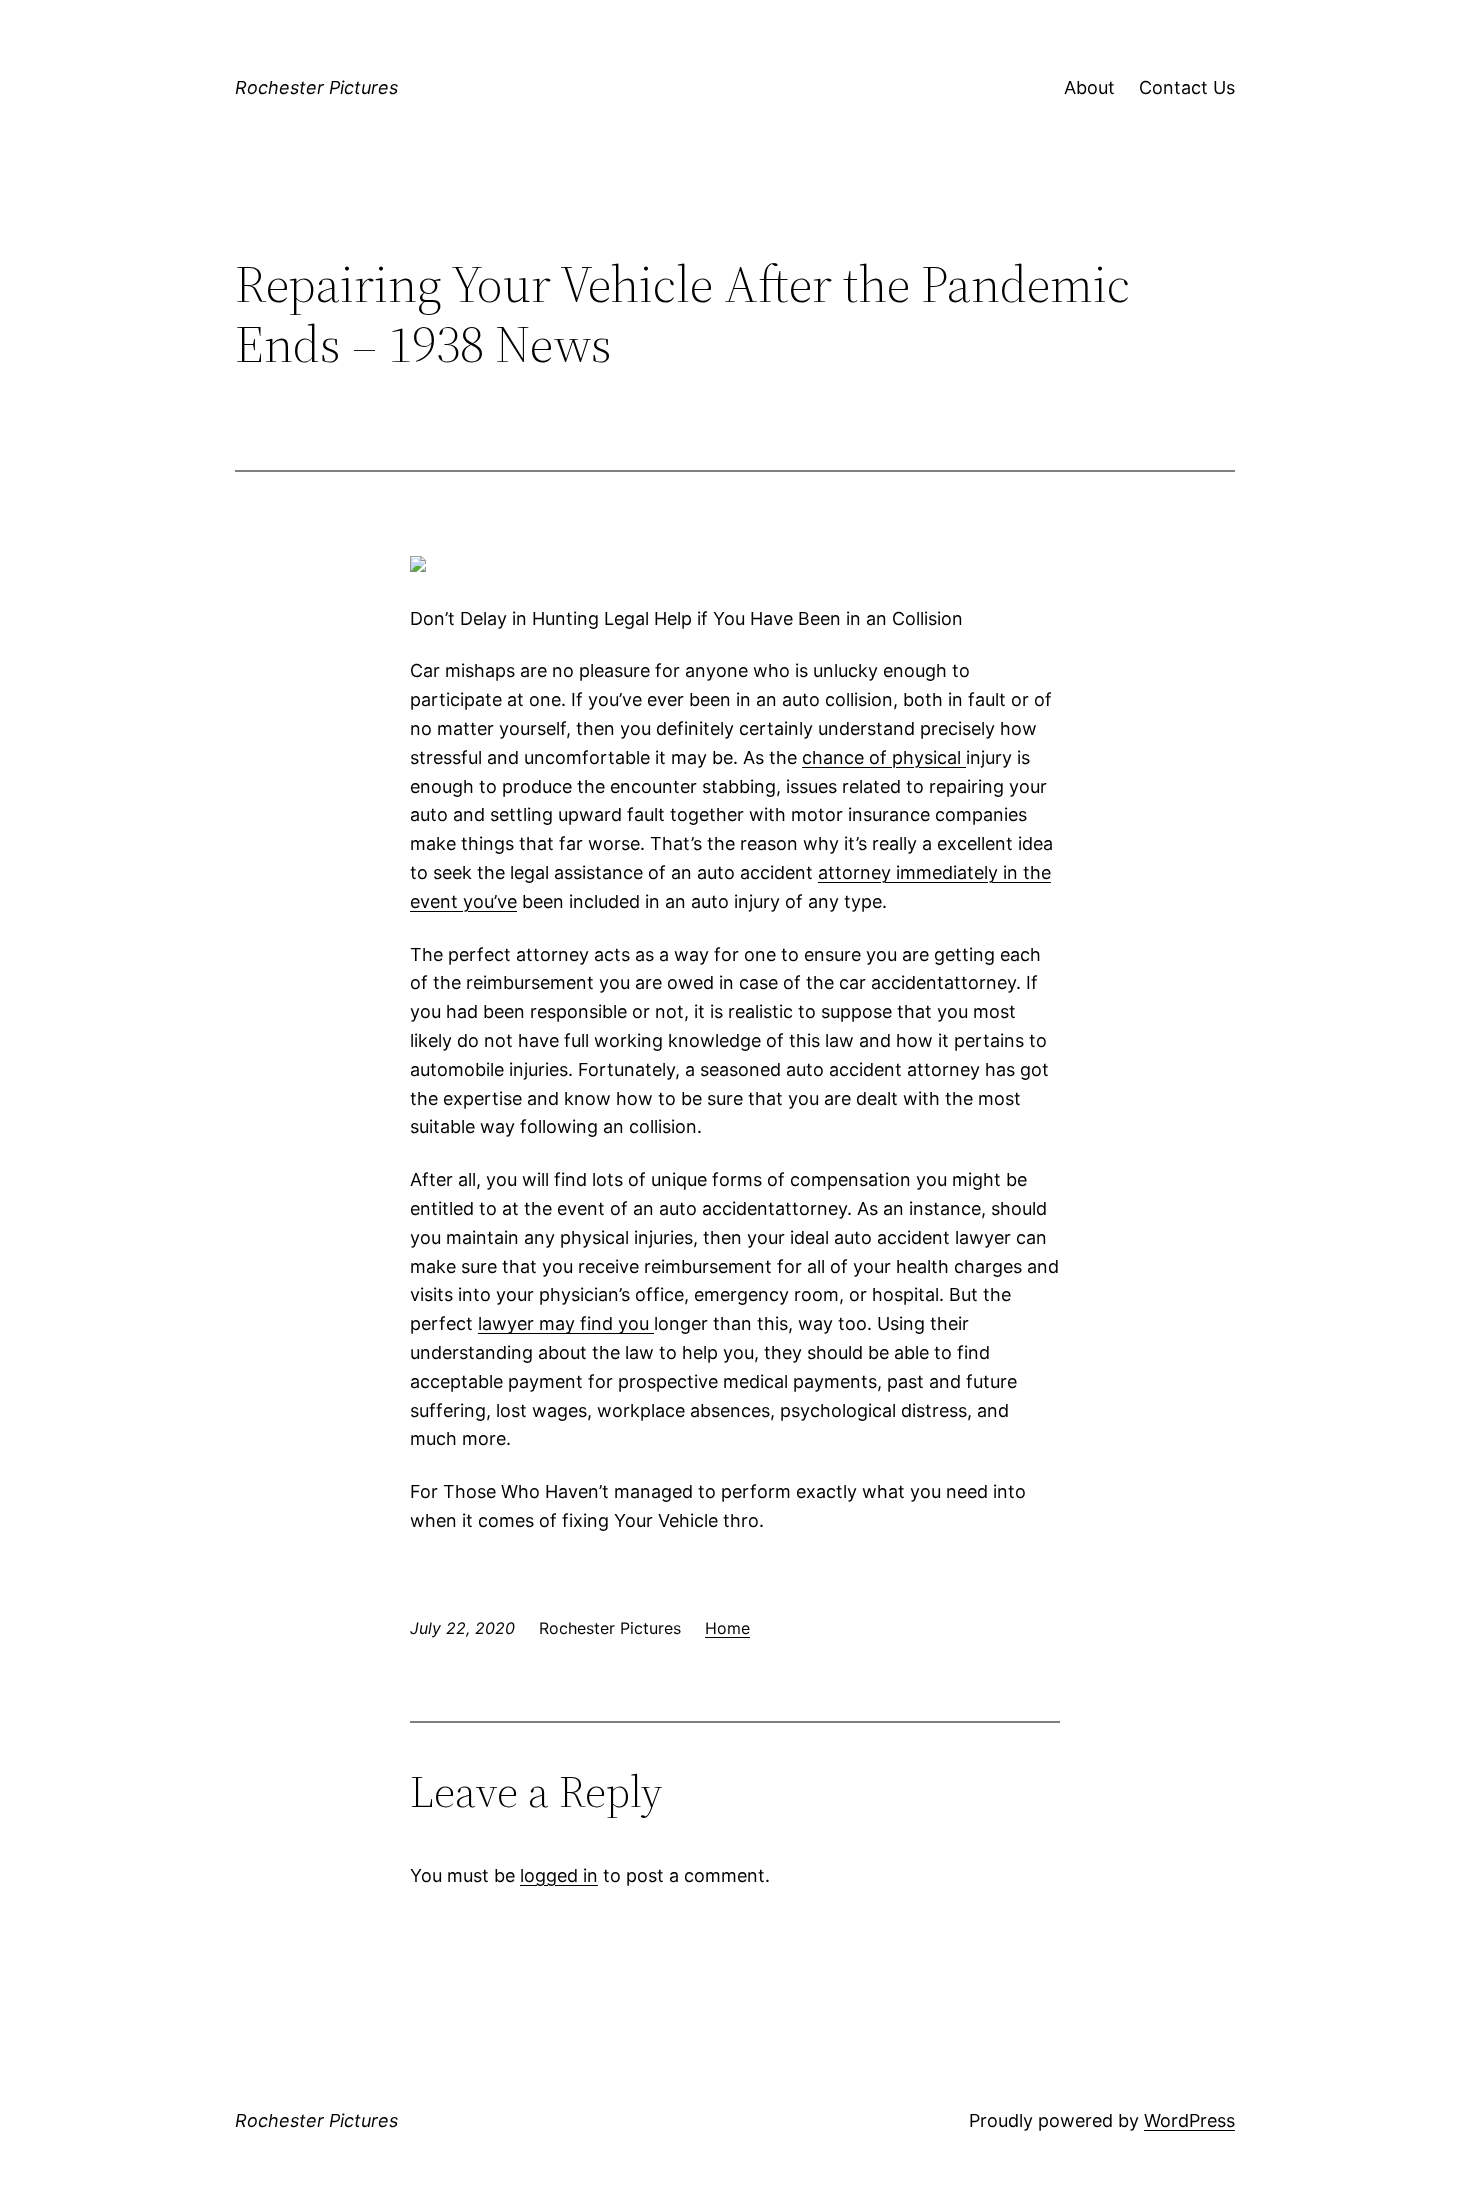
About (1089, 87)
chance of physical (884, 757)
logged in (559, 1875)
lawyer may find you (566, 1323)
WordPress (1189, 2120)
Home (727, 1628)
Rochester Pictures (316, 87)
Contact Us (1187, 87)
